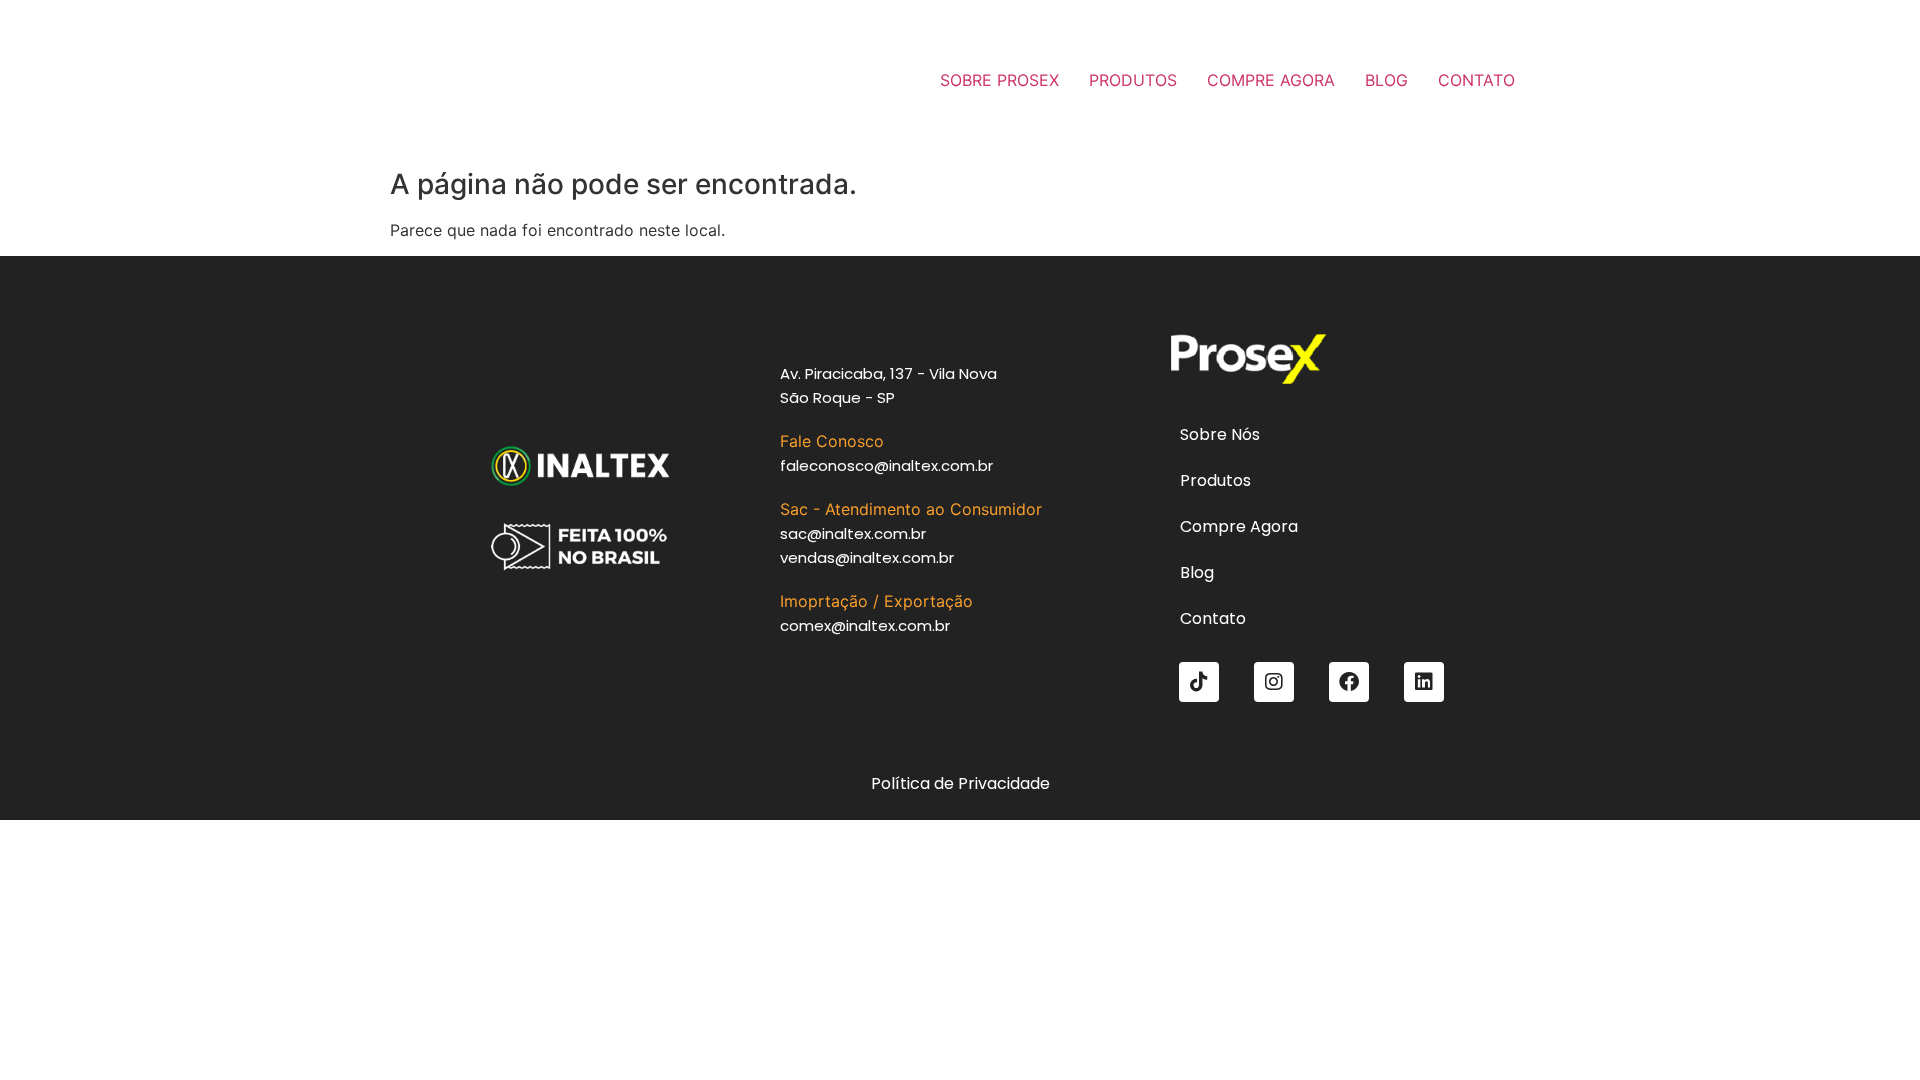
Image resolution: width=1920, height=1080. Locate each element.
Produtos (1215, 480)
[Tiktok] (1199, 682)
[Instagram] (1274, 682)
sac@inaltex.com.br (853, 533)
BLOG (1386, 80)
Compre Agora (1239, 526)
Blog (1197, 572)
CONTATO (1476, 80)
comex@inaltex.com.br (865, 625)
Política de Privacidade (960, 783)
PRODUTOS (1133, 80)
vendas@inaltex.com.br (867, 557)
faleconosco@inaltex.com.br (886, 465)
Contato (1213, 618)
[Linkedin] (1424, 682)
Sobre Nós (1220, 434)
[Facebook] (1349, 682)
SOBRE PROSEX (999, 80)
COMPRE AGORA (1271, 80)
